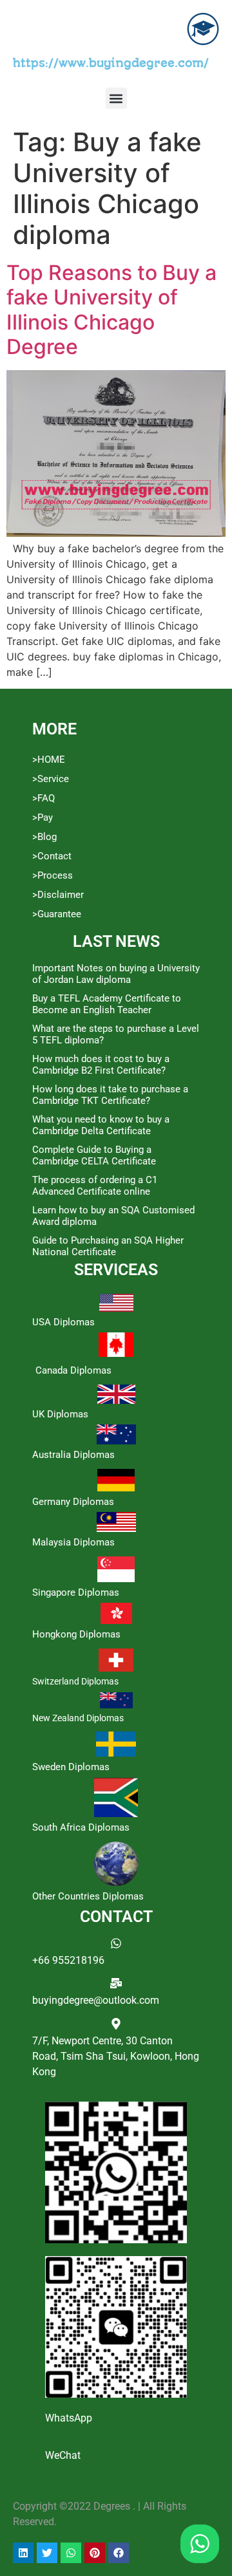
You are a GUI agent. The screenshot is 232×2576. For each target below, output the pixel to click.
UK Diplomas (60, 1414)
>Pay (43, 817)
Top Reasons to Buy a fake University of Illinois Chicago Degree (111, 310)
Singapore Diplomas (76, 1592)
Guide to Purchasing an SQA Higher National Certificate (108, 1246)
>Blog (44, 837)
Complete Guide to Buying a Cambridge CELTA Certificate (94, 1155)
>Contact (52, 856)
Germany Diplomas (73, 1502)
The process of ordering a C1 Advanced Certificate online (95, 1186)
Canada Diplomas (73, 1370)
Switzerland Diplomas (75, 1681)
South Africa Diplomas (81, 1827)
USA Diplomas (63, 1322)
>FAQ (43, 798)
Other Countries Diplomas (88, 1896)
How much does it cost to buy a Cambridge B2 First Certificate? (101, 1065)
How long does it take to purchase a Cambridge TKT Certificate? (110, 1095)
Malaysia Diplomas (73, 1542)
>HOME (49, 760)
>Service (51, 779)
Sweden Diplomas (71, 1767)
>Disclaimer (58, 895)
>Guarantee (57, 914)
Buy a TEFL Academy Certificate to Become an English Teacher (107, 1004)
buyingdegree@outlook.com (96, 2000)
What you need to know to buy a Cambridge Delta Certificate (101, 1125)
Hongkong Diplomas (76, 1634)
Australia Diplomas (73, 1455)
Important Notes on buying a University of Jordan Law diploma (116, 974)
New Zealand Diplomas (78, 1718)
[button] (116, 98)
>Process (53, 875)
